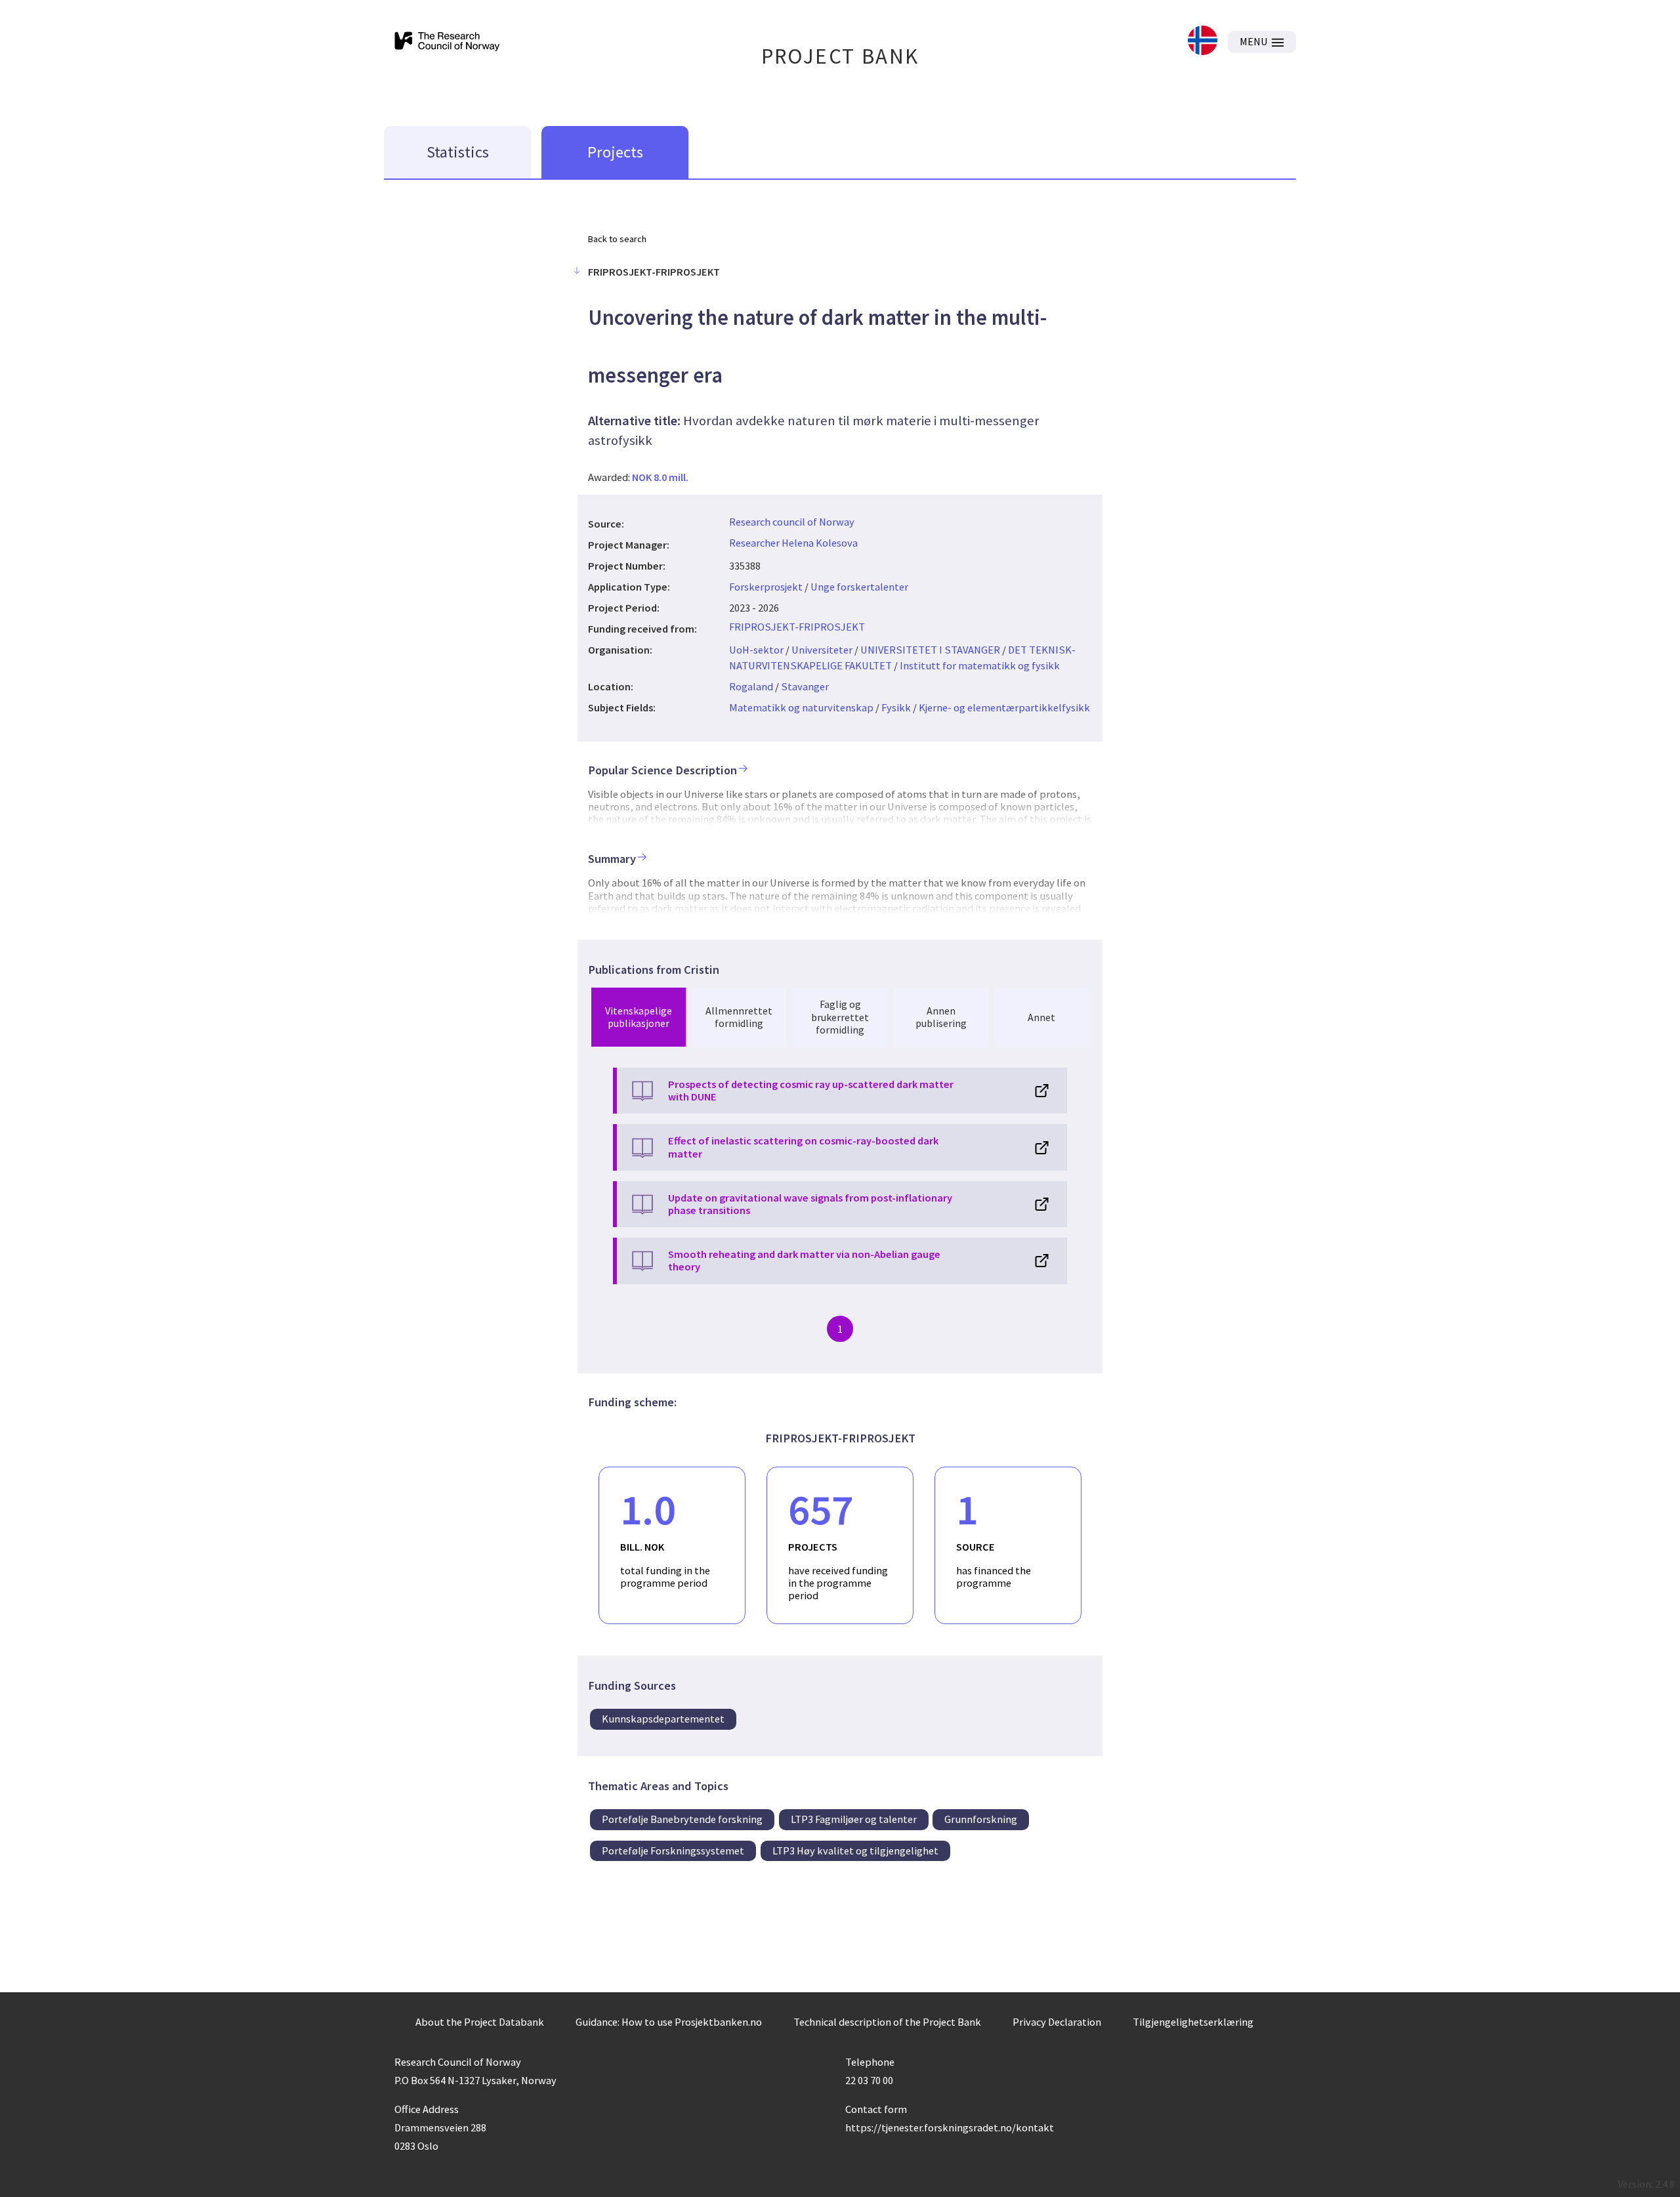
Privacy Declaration (1057, 2022)
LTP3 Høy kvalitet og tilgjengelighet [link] (855, 1851)
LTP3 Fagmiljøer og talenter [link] (854, 1819)
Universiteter (822, 650)
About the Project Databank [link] (480, 2022)
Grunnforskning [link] (981, 1819)
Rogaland (751, 686)
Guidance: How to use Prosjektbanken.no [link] (669, 2022)
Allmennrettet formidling (739, 1017)
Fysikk (896, 707)
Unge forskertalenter (859, 587)
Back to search (617, 239)
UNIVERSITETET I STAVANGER (930, 650)
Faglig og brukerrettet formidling (840, 1016)
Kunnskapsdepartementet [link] (663, 1719)
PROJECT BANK (840, 56)
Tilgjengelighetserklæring (1193, 2022)
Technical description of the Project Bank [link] (887, 2022)
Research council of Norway (792, 522)
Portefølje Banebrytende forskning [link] (682, 1819)
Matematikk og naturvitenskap (801, 707)
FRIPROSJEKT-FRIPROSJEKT (797, 627)
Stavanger (805, 686)
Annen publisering (941, 1017)
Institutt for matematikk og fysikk (980, 665)
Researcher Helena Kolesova (793, 543)
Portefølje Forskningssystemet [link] (673, 1851)
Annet (1041, 1017)
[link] (1203, 42)
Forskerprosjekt (766, 587)
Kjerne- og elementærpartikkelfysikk (1004, 707)
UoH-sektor (756, 650)
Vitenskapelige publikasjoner (639, 1017)
